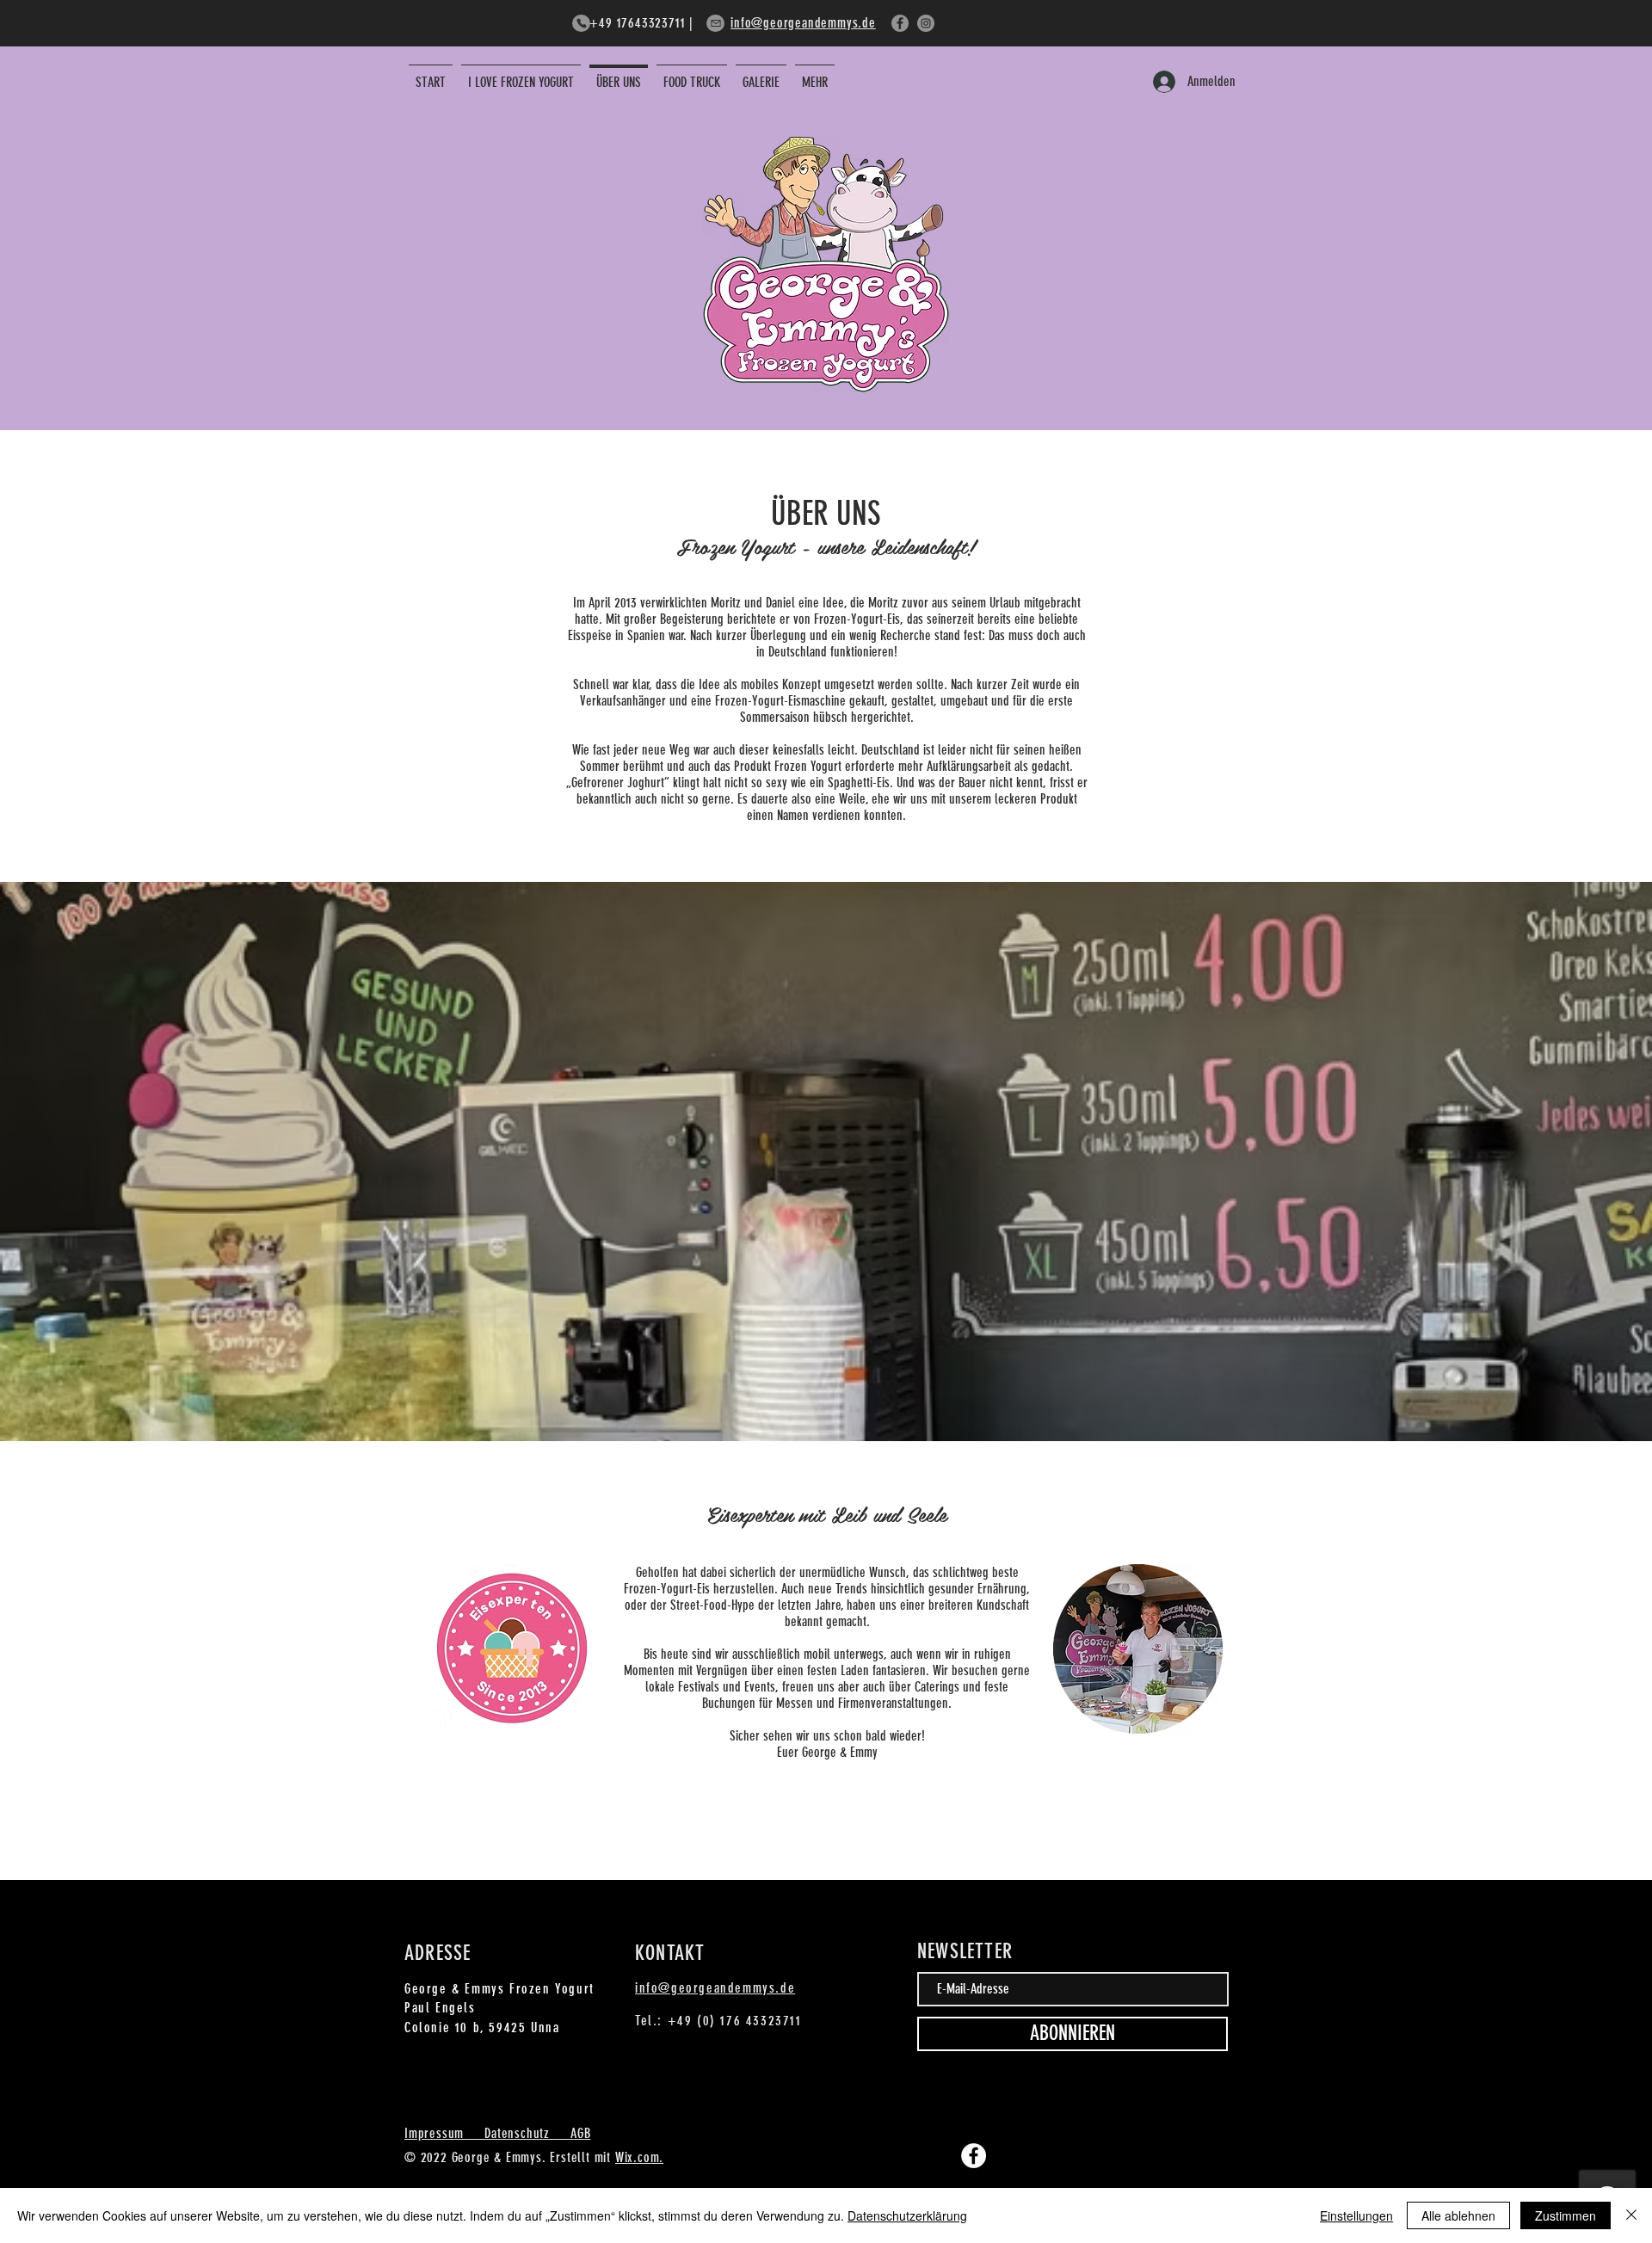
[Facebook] (900, 23)
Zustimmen (1566, 2215)
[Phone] (581, 23)
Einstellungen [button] (1356, 2215)
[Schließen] (1631, 2215)
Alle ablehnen (1458, 2215)
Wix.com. (639, 2157)
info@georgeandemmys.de (803, 23)
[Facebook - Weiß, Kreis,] (974, 2156)
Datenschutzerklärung (907, 2215)
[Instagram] (926, 23)
